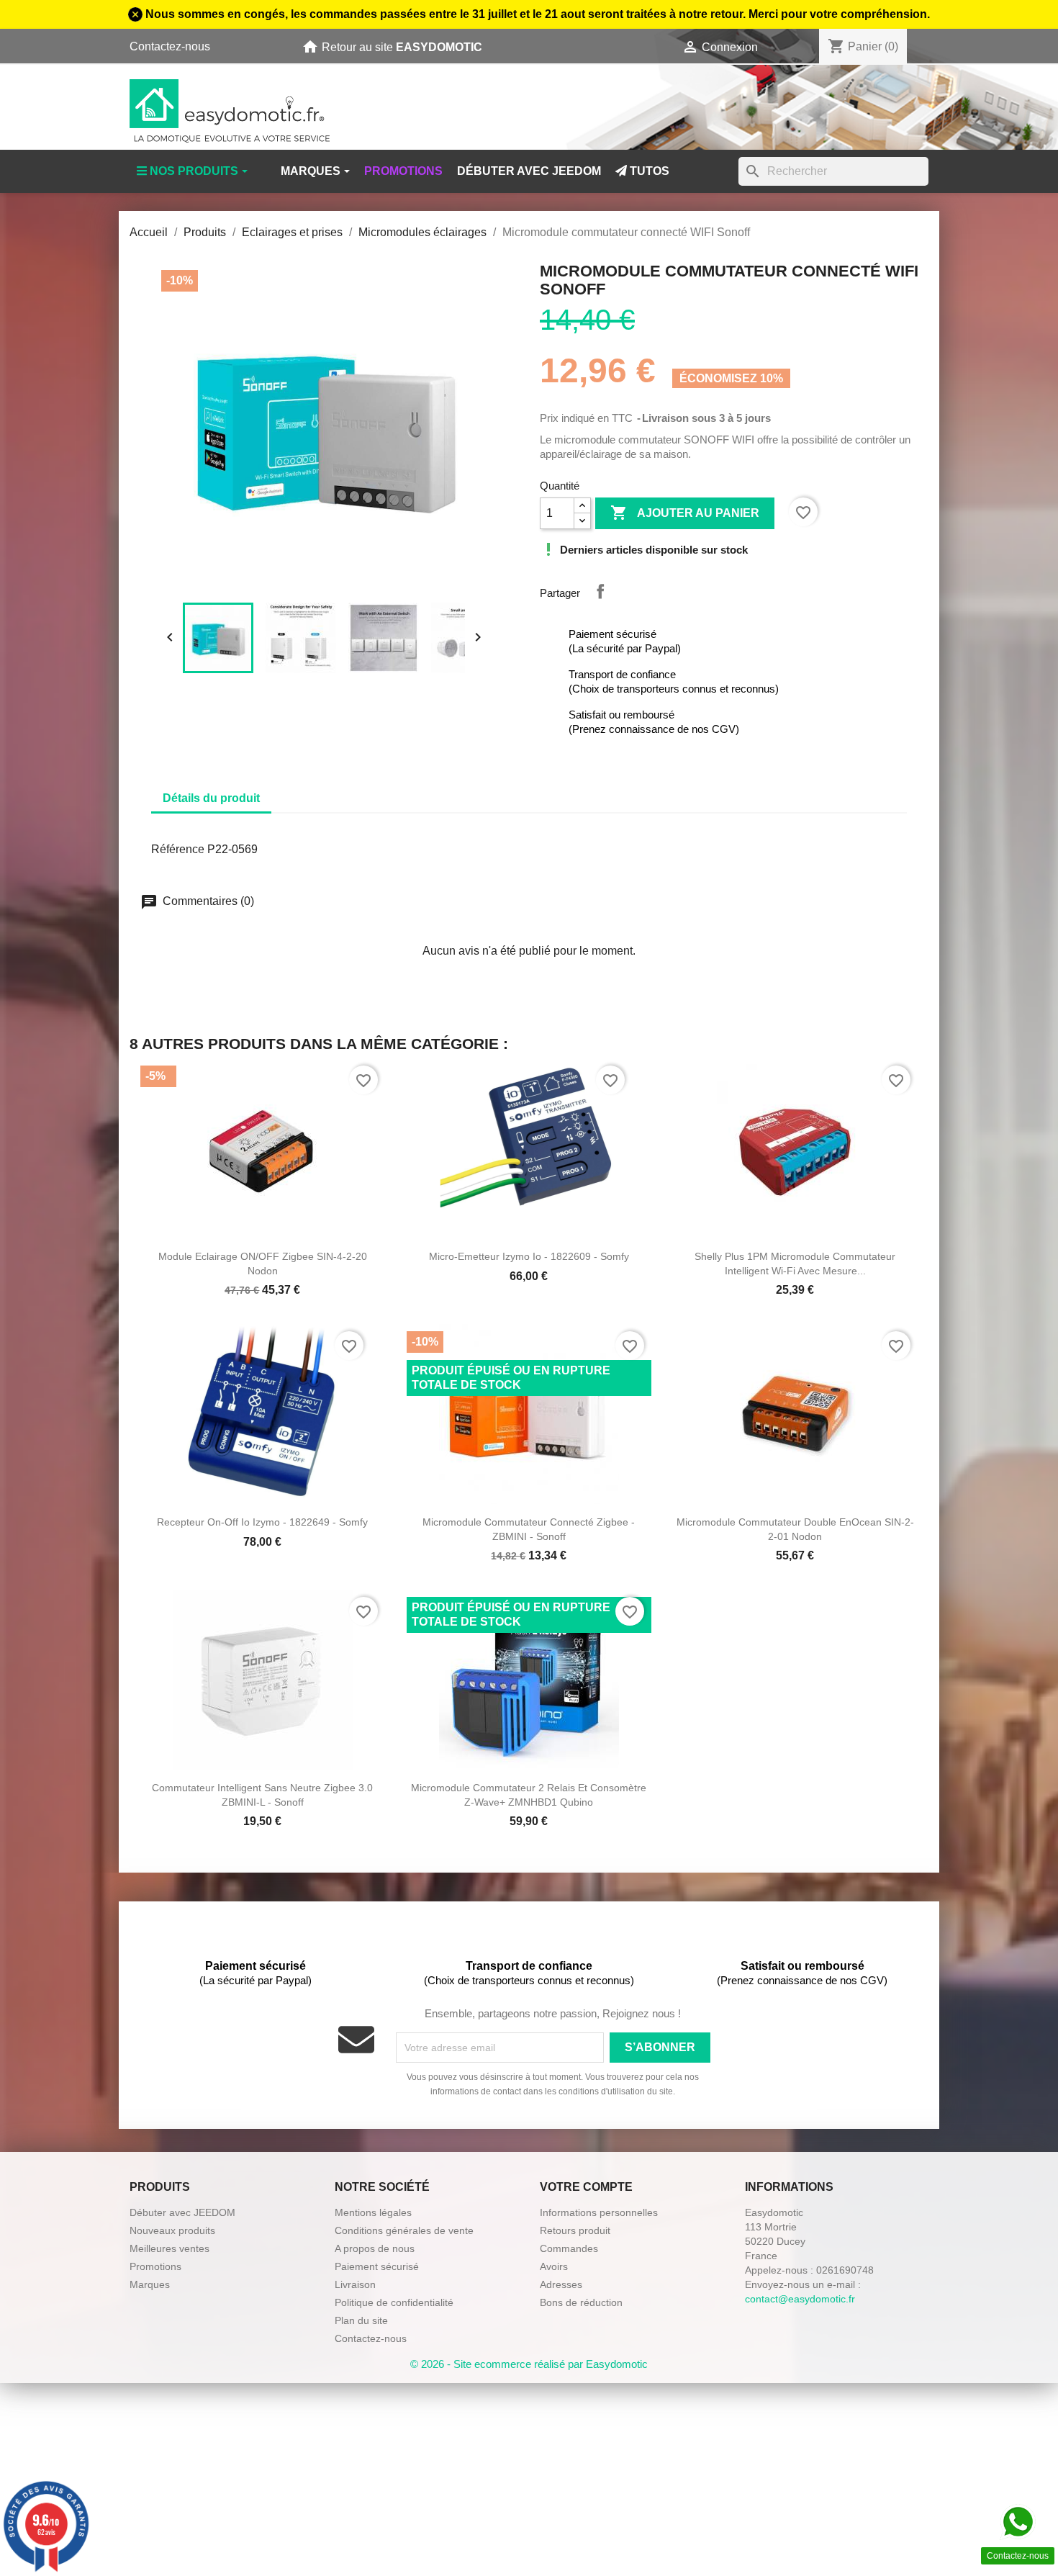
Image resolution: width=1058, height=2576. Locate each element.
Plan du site (361, 2320)
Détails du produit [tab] (211, 798)
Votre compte (586, 2187)
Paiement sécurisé (377, 2266)
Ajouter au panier (685, 513)
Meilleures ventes (169, 2248)
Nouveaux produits (172, 2230)
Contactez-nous (170, 46)
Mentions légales (373, 2212)
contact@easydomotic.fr (800, 2299)
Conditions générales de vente (404, 2230)
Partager (600, 591)
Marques (150, 2284)
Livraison (355, 2284)
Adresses (561, 2284)
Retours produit (575, 2230)
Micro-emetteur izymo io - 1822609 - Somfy (529, 1256)
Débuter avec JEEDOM (182, 2212)
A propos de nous (375, 2248)
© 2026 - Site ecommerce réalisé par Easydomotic (529, 2364)
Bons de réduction (581, 2302)
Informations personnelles (599, 2212)
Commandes (569, 2248)
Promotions (155, 2266)
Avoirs (554, 2266)
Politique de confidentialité (394, 2302)
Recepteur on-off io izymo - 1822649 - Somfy (262, 1522)
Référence (178, 849)
